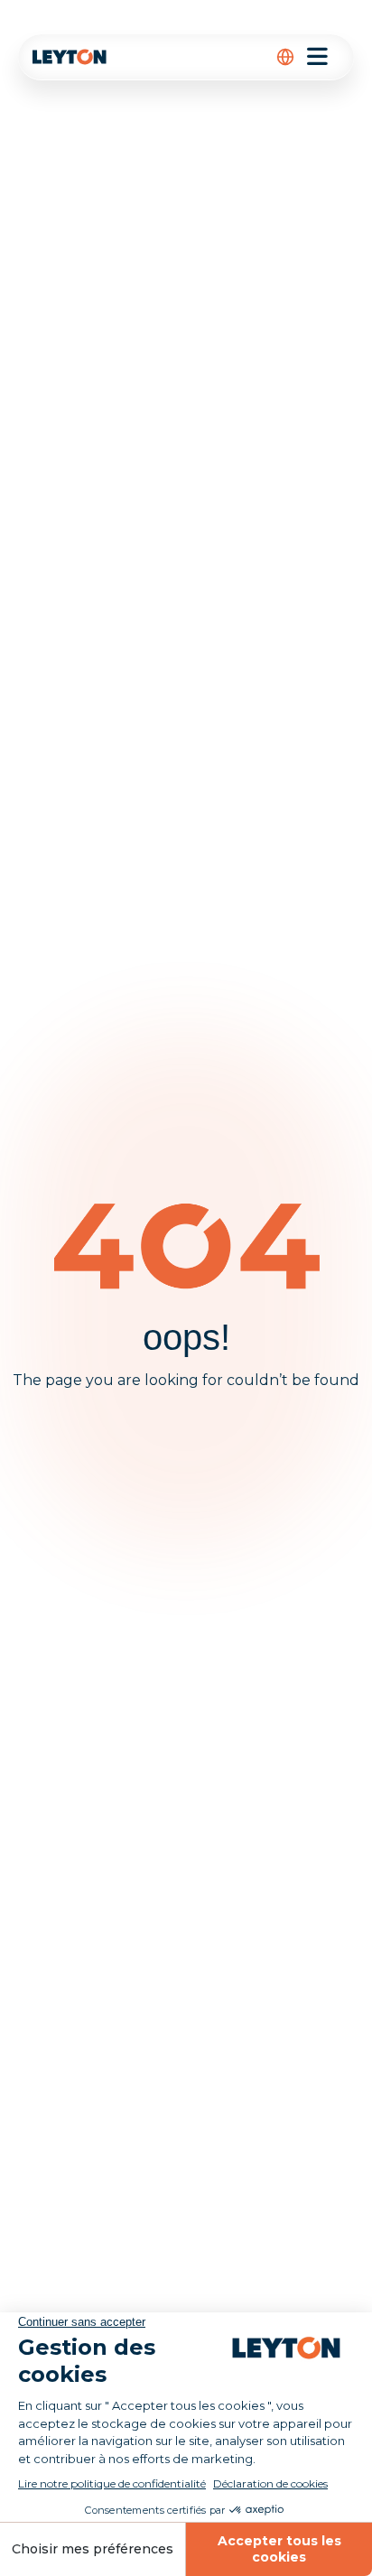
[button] (285, 57)
